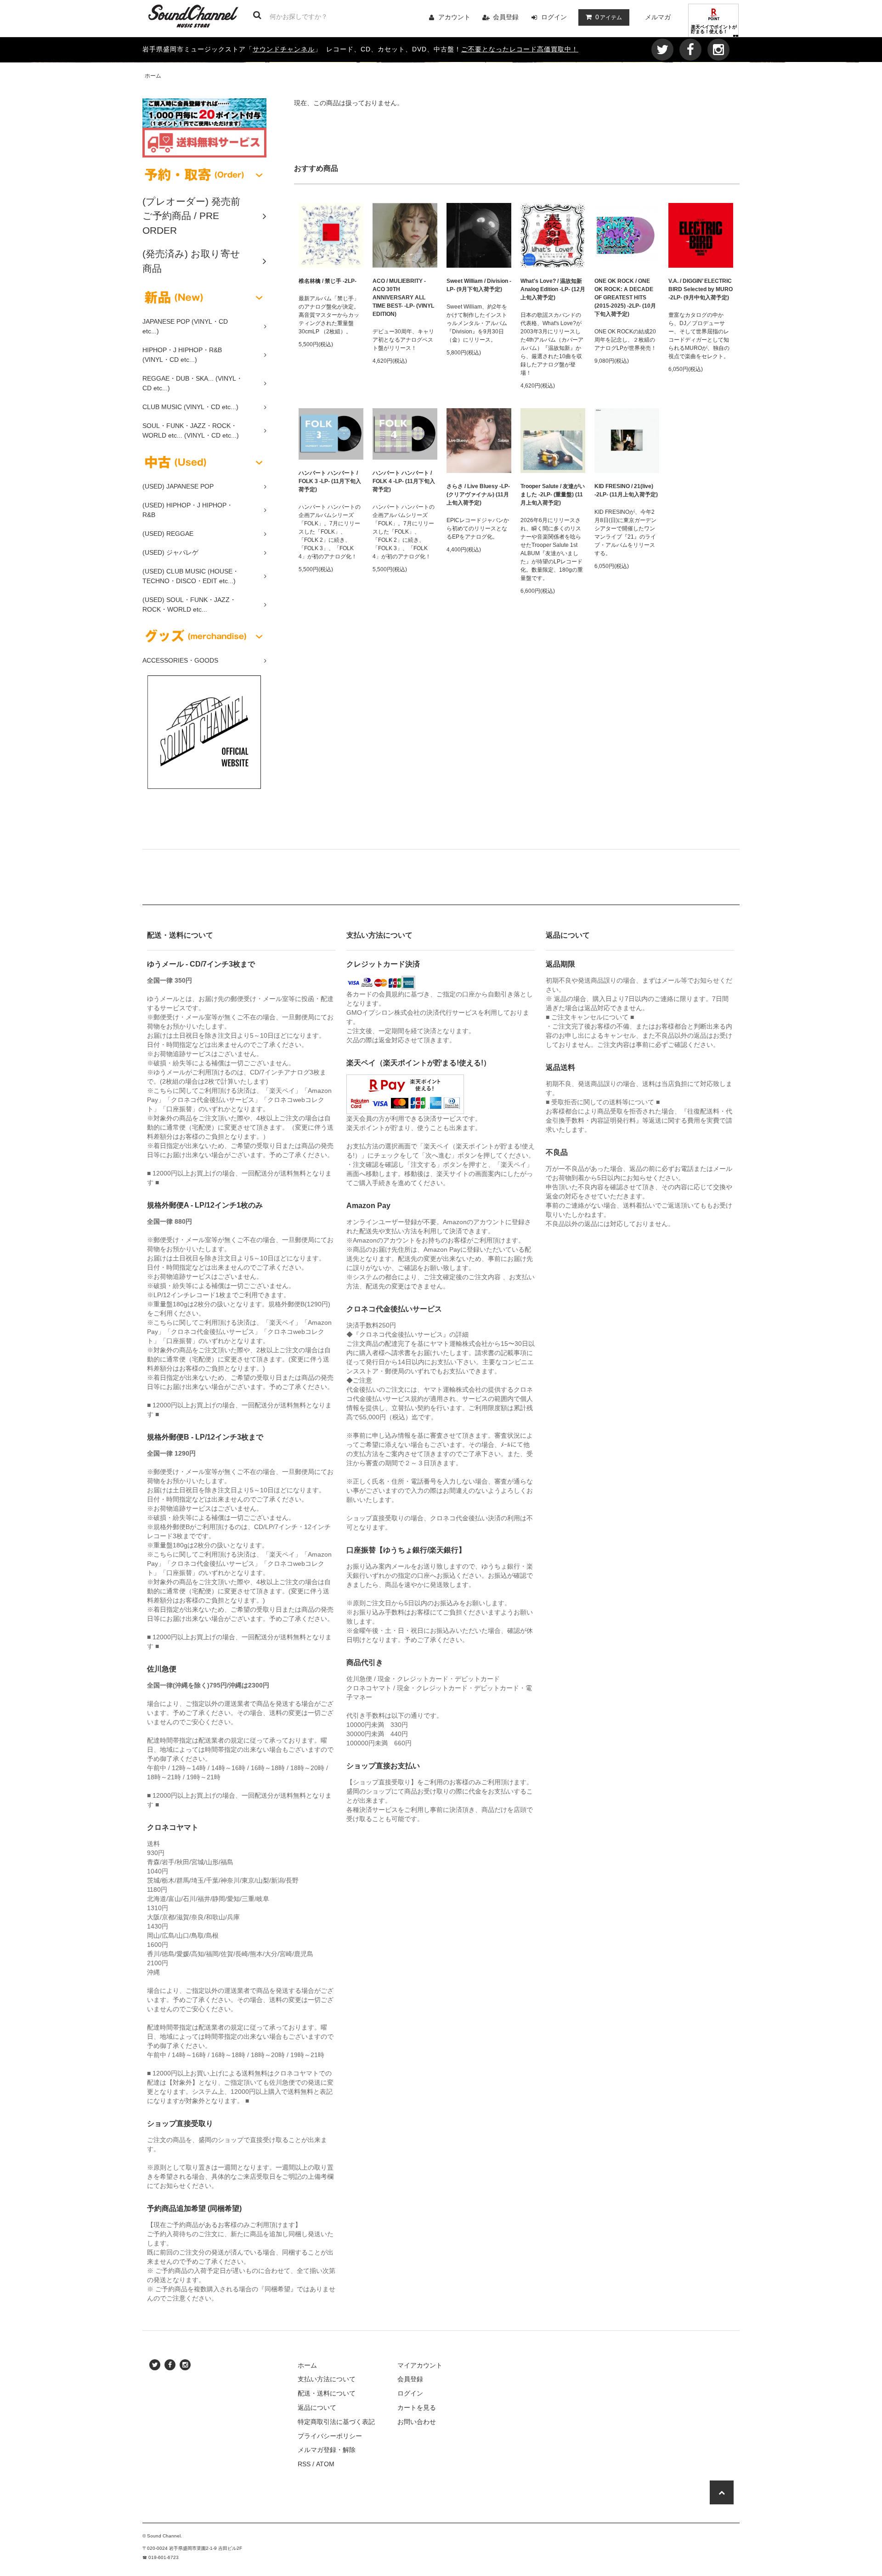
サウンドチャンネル (284, 49)
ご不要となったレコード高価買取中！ (520, 49)
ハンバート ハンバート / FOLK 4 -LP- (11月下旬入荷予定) (404, 481)
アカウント (454, 17)
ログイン (554, 17)
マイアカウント (420, 2365)
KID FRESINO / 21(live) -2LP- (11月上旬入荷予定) (626, 490)
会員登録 (506, 17)
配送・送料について (327, 2393)
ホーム (153, 76)
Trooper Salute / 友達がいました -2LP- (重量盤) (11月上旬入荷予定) (553, 495)
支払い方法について (327, 2379)
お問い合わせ (417, 2422)
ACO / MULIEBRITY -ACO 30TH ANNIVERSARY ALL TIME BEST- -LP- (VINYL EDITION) (403, 298)
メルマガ (658, 17)
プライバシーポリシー (330, 2436)
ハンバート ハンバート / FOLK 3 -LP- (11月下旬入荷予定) (330, 481)
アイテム (609, 17)
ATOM (325, 2464)
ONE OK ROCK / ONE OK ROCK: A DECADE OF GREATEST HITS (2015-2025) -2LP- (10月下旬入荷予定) (625, 298)
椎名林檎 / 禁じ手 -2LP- (328, 281)
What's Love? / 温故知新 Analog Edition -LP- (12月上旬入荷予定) (553, 289)
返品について (317, 2407)
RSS (304, 2464)
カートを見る (417, 2407)
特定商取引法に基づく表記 (336, 2422)
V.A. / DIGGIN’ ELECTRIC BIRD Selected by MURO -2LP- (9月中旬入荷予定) (701, 289)
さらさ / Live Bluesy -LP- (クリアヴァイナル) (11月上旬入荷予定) (478, 495)
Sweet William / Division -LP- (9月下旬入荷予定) (479, 285)
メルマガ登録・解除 (327, 2450)
